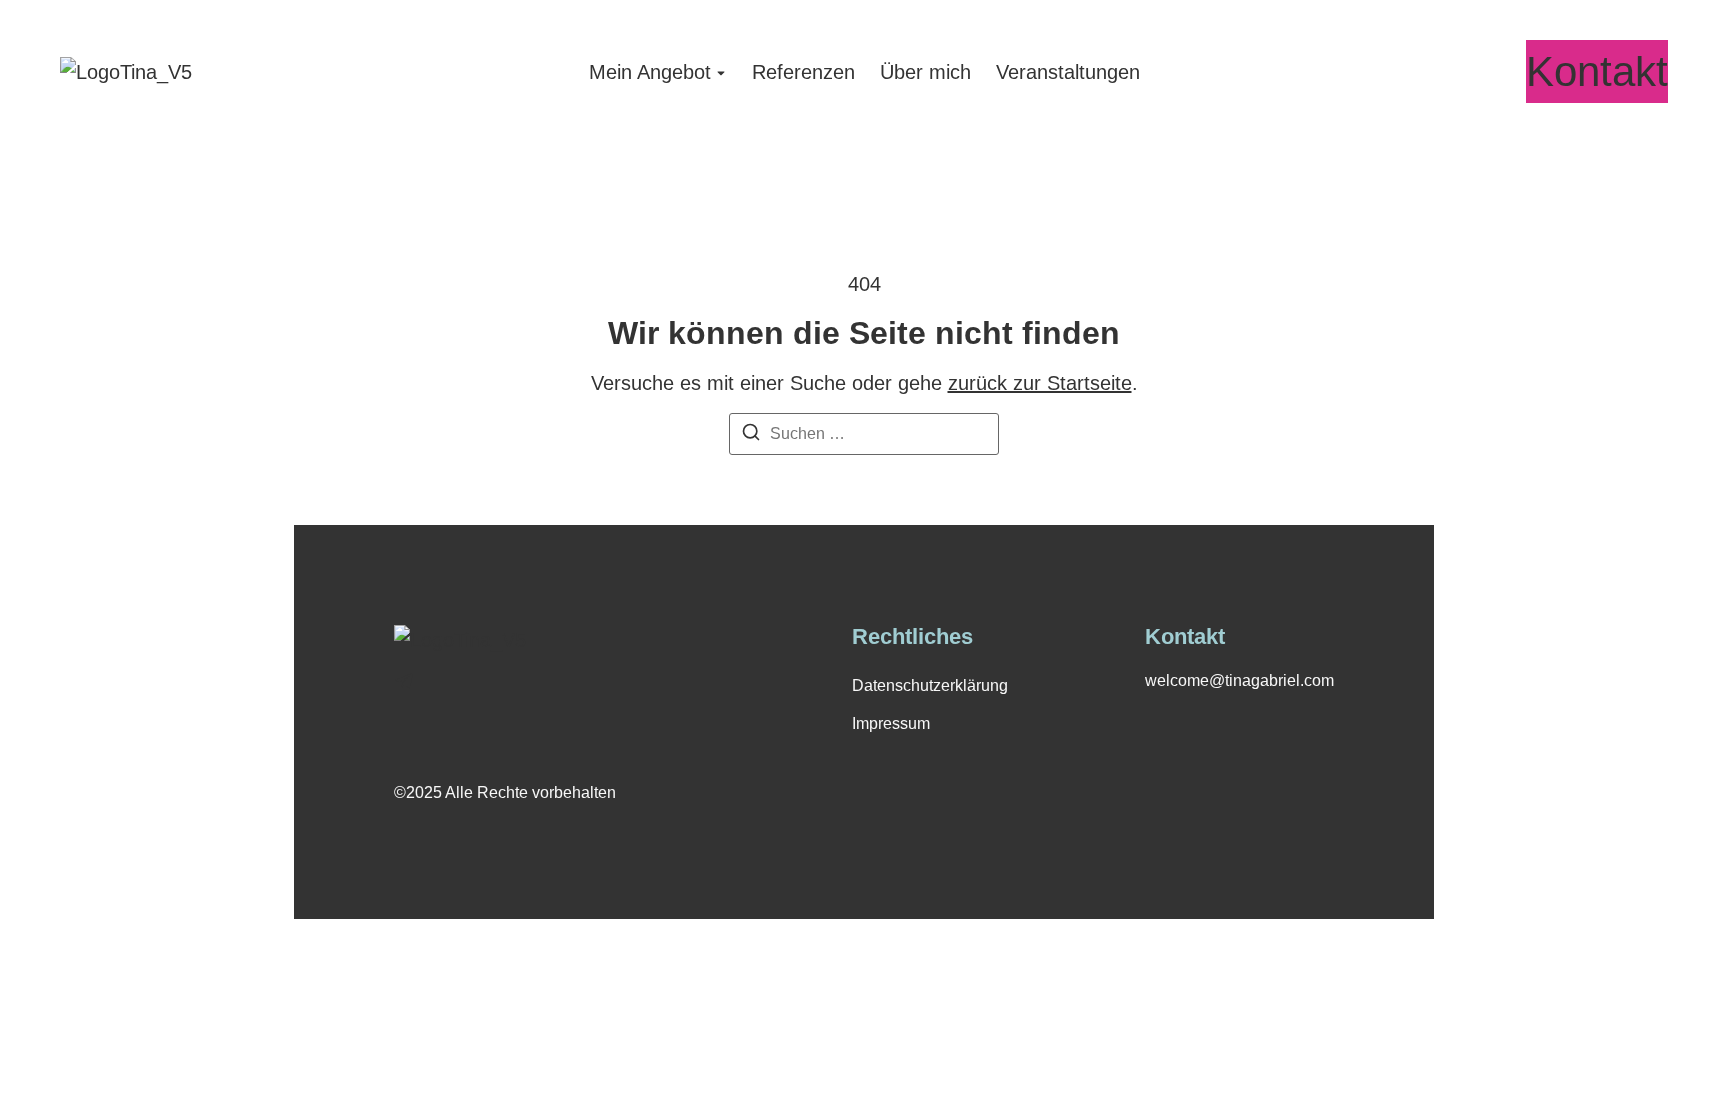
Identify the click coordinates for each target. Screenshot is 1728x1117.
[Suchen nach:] (864, 434)
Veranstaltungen (1068, 72)
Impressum (891, 723)
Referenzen (803, 72)
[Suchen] (751, 435)
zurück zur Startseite (1040, 383)
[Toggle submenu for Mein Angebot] (719, 72)
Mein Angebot (650, 72)
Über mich (925, 72)
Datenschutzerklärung (930, 685)
